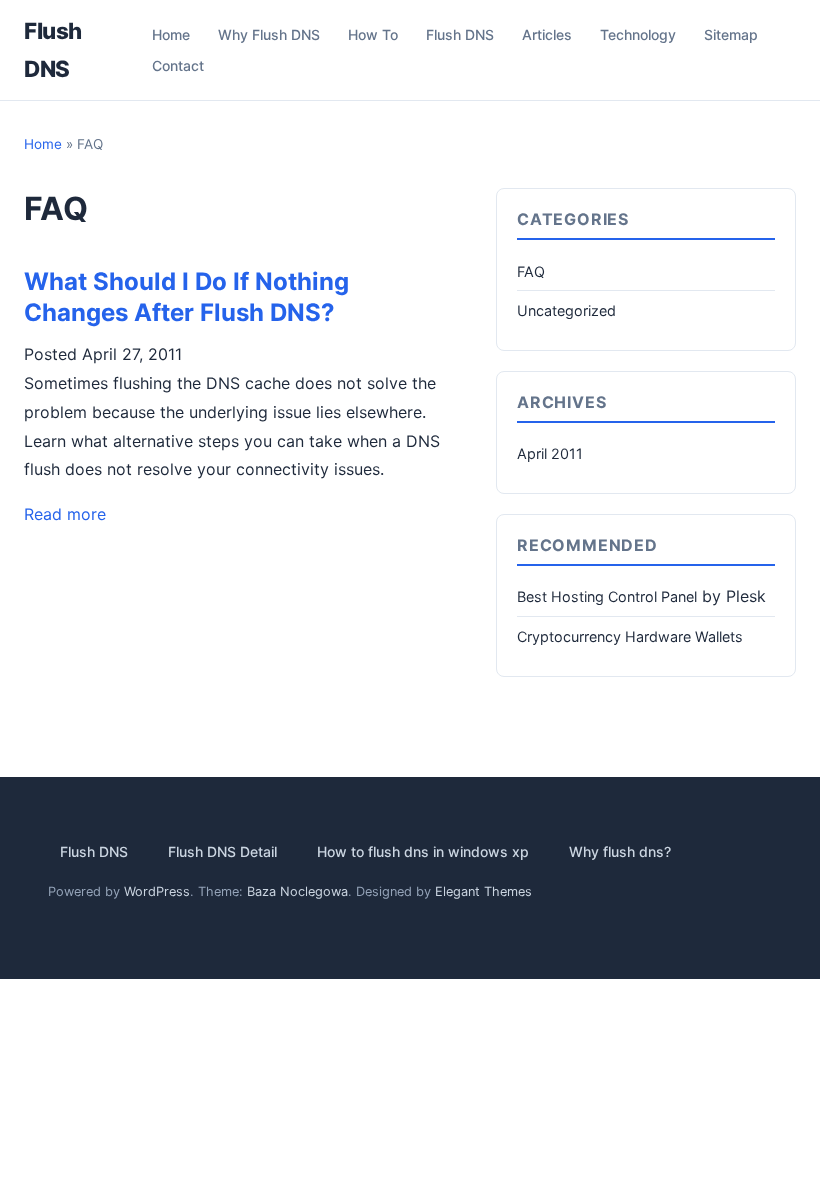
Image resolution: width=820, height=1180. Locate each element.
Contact (178, 65)
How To (373, 34)
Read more (65, 514)
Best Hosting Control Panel (607, 596)
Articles (547, 34)
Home (171, 34)
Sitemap (731, 34)
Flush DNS (460, 34)
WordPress (157, 891)
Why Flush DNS (269, 34)
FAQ (531, 271)
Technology (638, 34)
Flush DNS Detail (222, 852)
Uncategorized (566, 310)
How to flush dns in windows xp (423, 852)
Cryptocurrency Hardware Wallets (630, 636)
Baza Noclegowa (297, 891)
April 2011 (550, 453)
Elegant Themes (483, 891)
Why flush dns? (620, 852)
